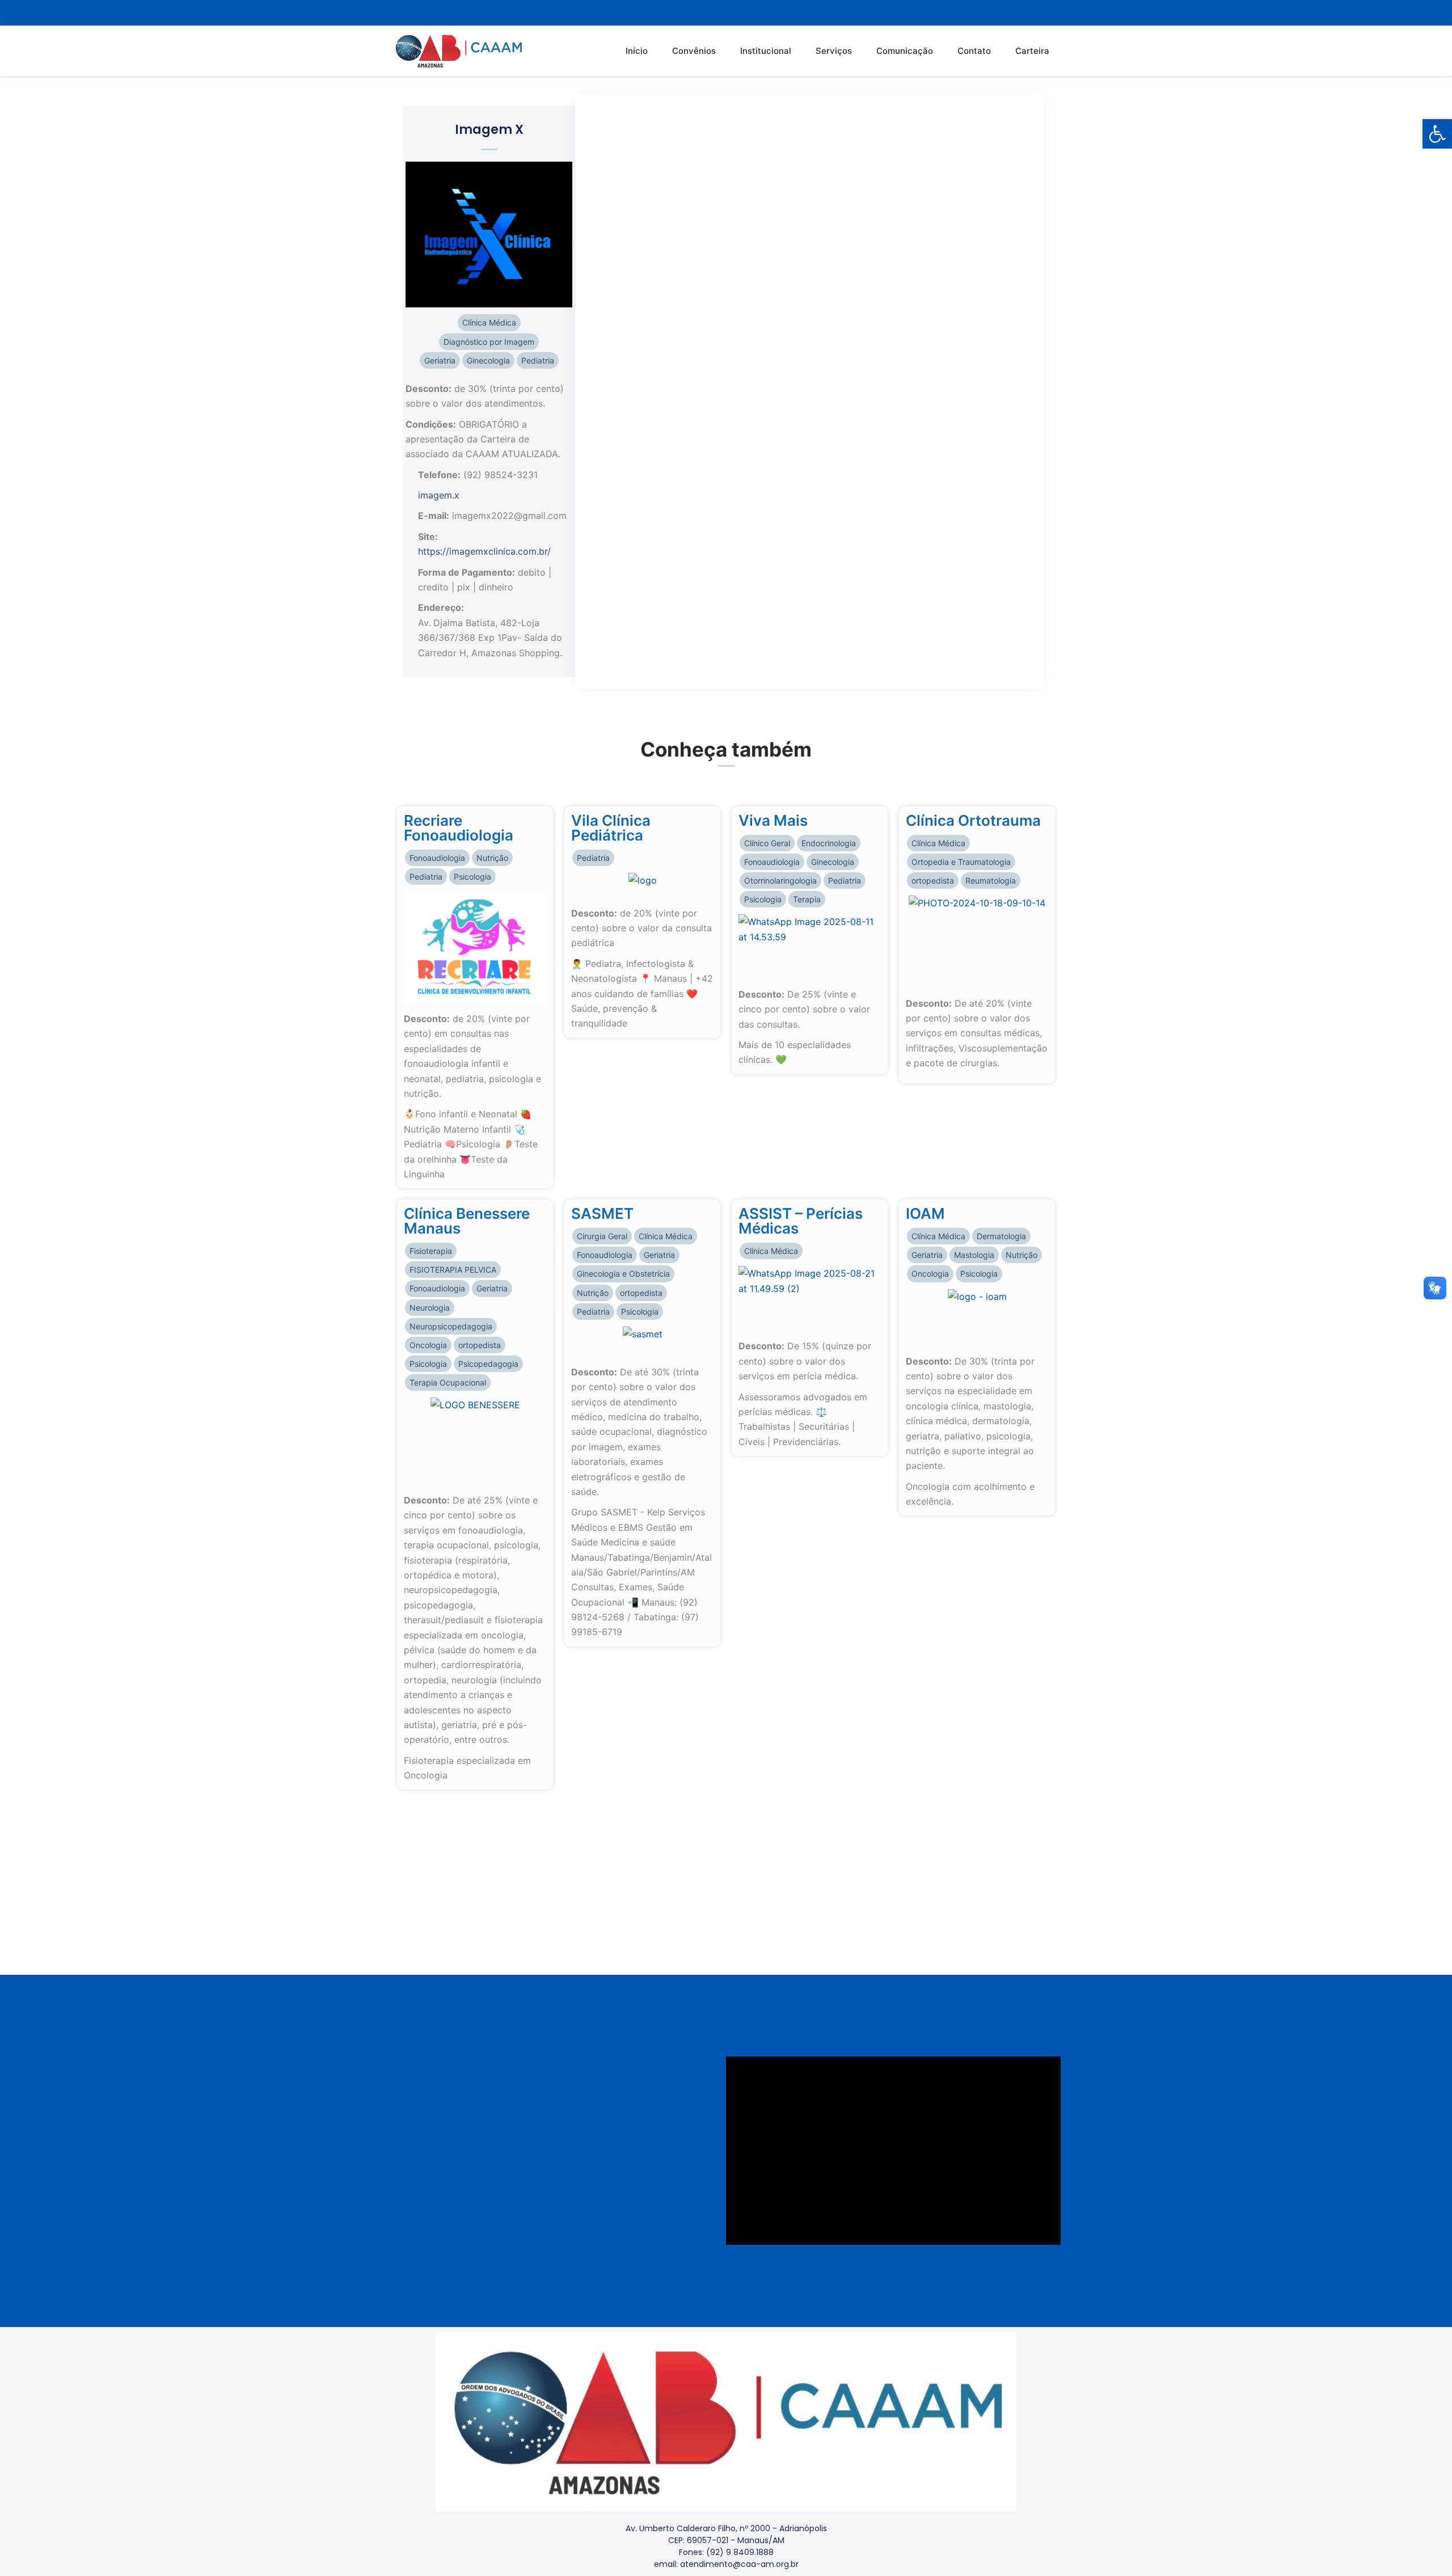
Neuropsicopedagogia (451, 1326)
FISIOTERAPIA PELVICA (453, 1270)
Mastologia (974, 1255)
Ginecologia (488, 360)
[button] (1437, 134)
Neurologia (430, 1308)
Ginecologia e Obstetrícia (623, 1274)
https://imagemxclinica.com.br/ (484, 551)
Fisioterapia (431, 1251)
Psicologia (472, 877)
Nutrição (492, 858)
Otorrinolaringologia (780, 881)
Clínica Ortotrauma (973, 820)
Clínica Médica (489, 322)
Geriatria (440, 360)
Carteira (1032, 51)
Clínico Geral (767, 843)
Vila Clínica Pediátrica (611, 828)
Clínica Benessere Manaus (467, 1221)
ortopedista (933, 881)
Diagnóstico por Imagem (489, 342)
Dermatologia (1001, 1236)
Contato (974, 51)
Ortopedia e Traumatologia (961, 862)
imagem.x (439, 495)
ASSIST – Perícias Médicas (801, 1221)
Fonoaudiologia (437, 858)
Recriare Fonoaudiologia (459, 828)
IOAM (925, 1213)
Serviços (834, 51)
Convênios (694, 51)
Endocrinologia (829, 843)
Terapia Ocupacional (448, 1382)
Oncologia (428, 1345)
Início (637, 51)
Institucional (766, 51)
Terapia (807, 899)
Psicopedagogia (488, 1364)
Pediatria (538, 360)
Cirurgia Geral (602, 1236)
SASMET (602, 1213)
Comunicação (905, 51)
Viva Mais (773, 820)
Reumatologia (991, 881)
